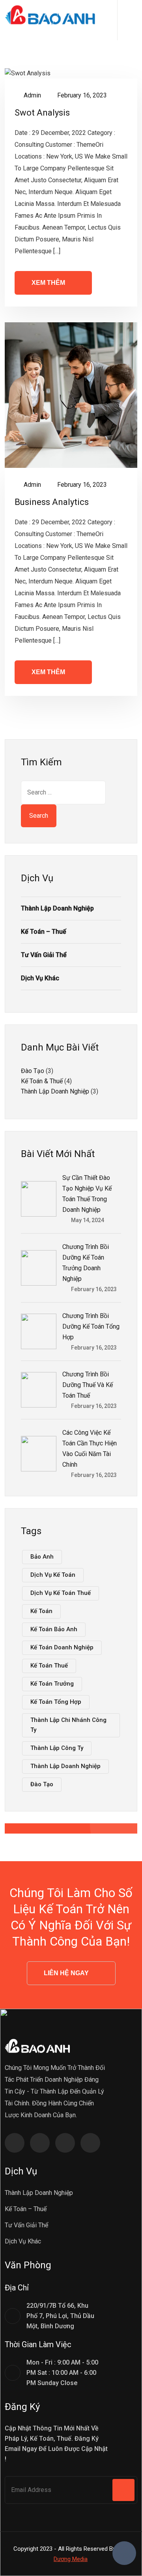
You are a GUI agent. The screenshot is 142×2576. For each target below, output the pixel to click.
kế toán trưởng (52, 1684)
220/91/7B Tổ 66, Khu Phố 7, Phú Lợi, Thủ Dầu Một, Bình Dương (60, 2316)
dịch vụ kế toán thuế (61, 1593)
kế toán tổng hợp (56, 1702)
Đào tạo (33, 1071)
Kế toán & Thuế (42, 1081)
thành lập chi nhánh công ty (68, 1725)
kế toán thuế (49, 1666)
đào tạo (42, 1784)
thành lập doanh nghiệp (65, 1766)
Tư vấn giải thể (44, 955)
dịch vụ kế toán (53, 1575)
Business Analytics (52, 502)
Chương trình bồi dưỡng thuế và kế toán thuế (88, 1385)
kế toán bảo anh (54, 1629)
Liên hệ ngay (66, 1973)
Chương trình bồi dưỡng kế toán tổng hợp (91, 1326)
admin (32, 95)
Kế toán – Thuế (44, 932)
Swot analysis (42, 113)
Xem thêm (48, 283)
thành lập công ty (57, 1748)
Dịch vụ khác (40, 978)
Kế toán (41, 1611)
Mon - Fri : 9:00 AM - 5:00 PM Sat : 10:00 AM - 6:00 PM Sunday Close (62, 2373)
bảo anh (42, 1557)
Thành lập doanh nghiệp (57, 908)
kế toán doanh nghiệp (62, 1647)
